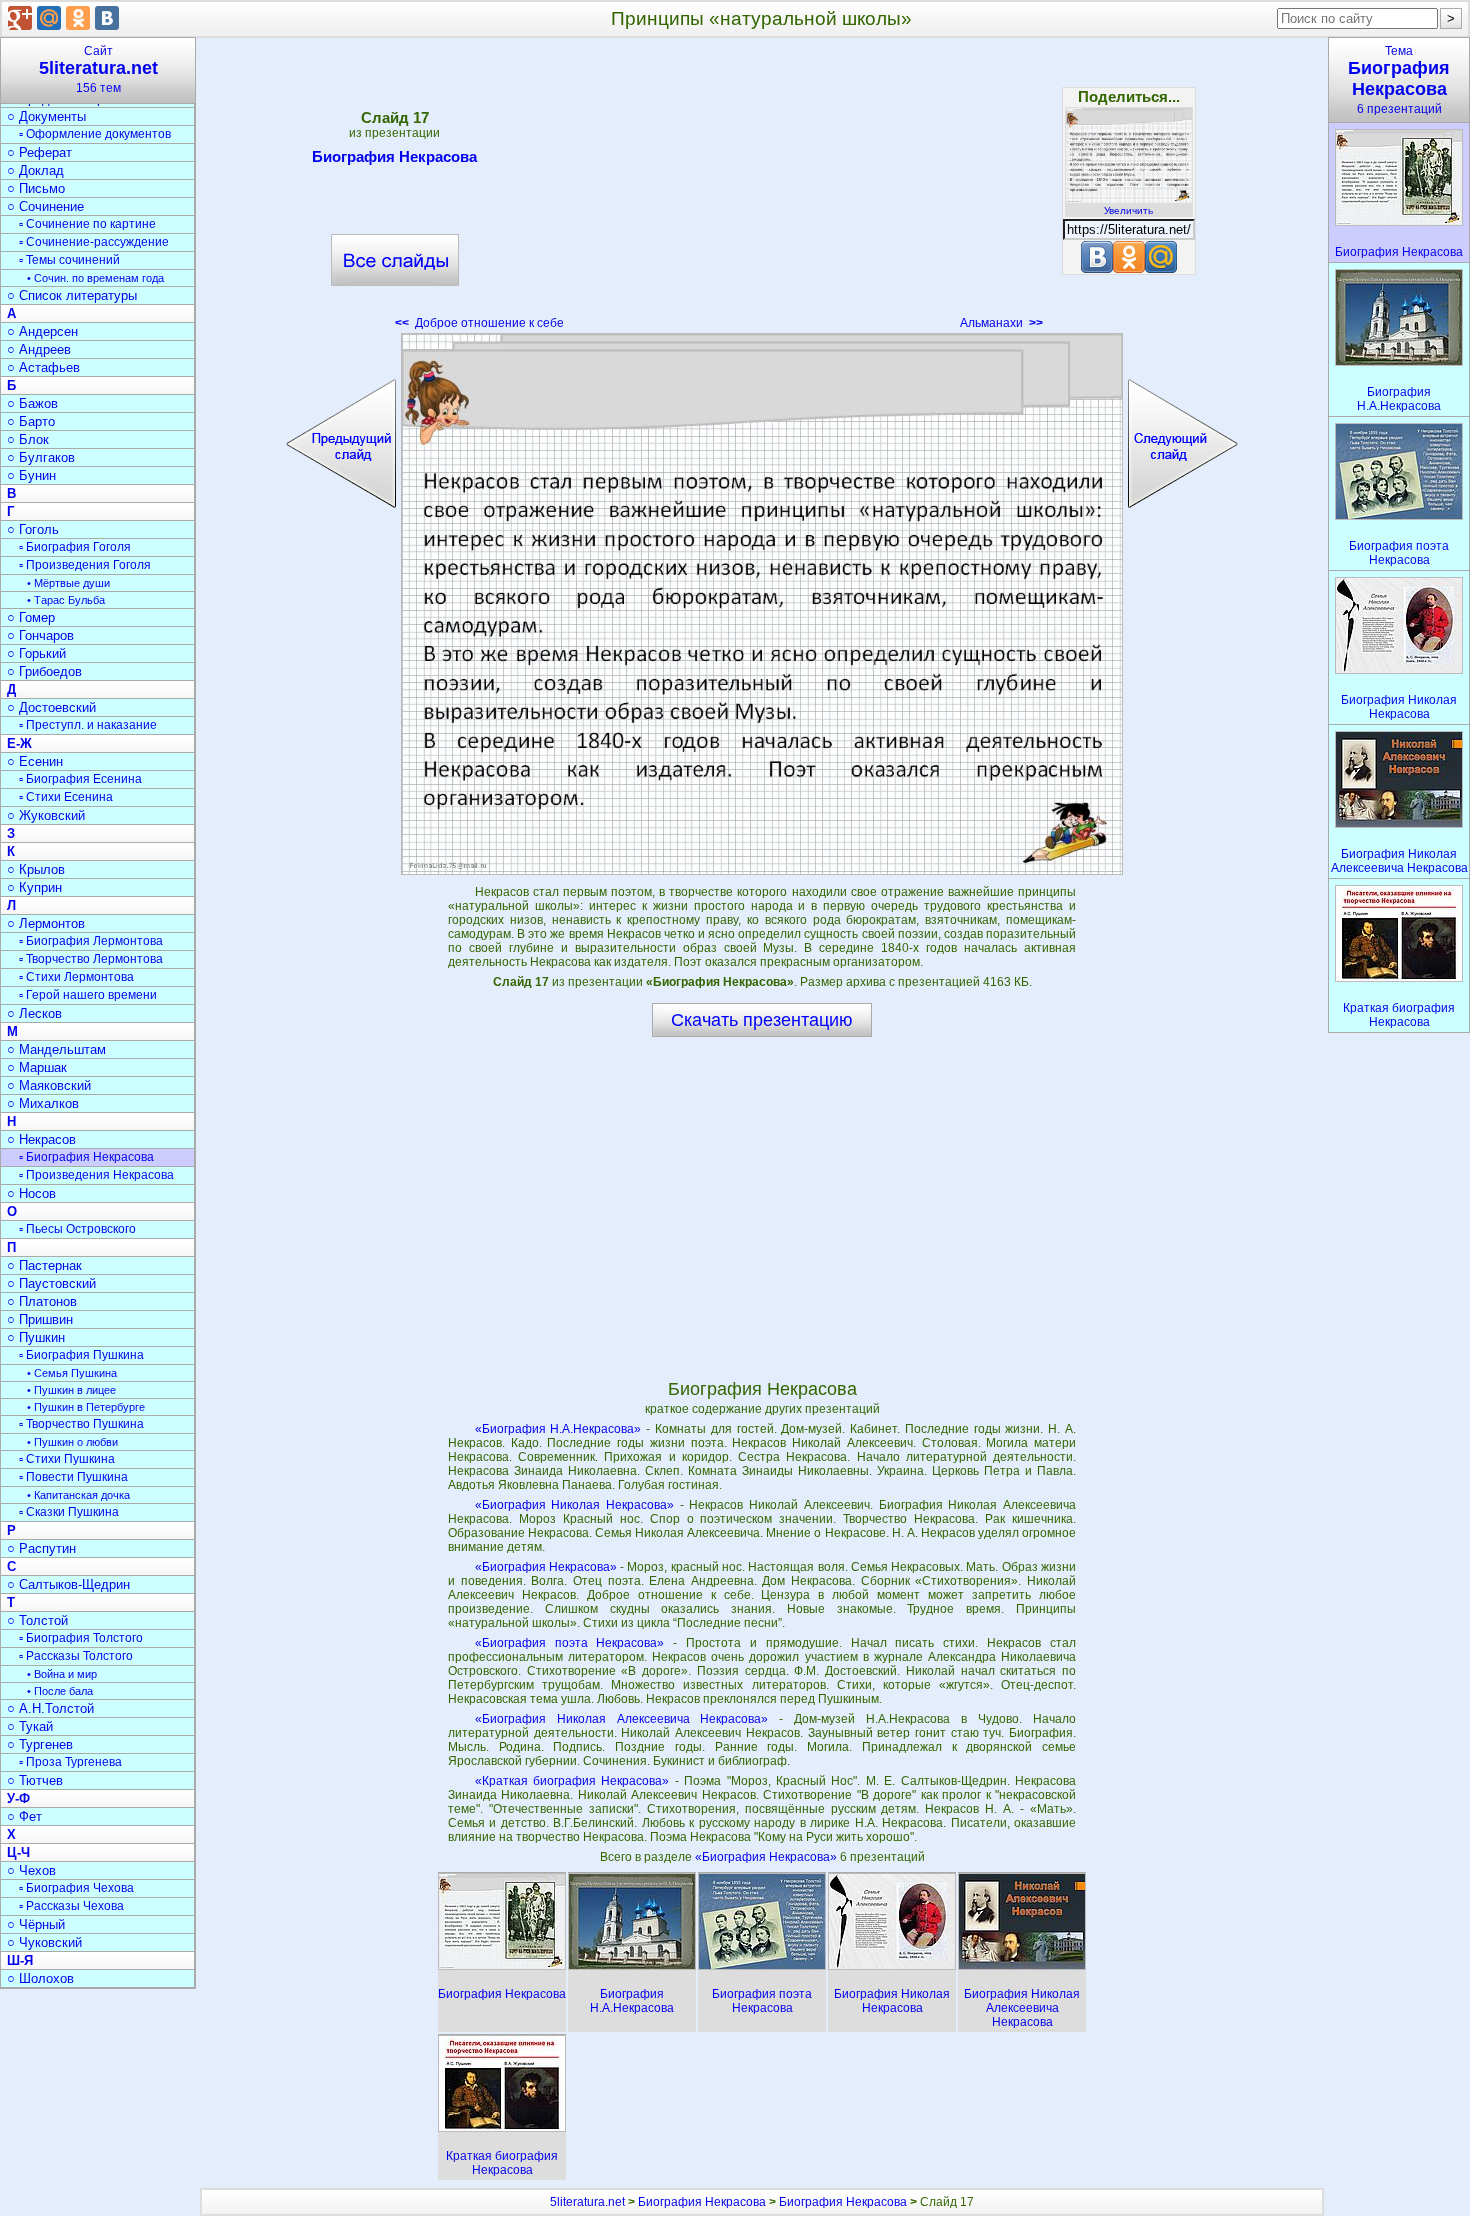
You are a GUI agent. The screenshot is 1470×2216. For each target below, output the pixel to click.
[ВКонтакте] (107, 18)
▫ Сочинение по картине (87, 224)
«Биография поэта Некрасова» (570, 1643)
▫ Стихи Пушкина (67, 1459)
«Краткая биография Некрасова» (572, 1781)
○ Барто (31, 421)
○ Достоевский (51, 707)
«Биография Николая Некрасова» (574, 1505)
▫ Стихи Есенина (66, 797)
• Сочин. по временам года (95, 278)
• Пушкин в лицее (71, 1390)
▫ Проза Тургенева (70, 1762)
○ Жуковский (46, 815)
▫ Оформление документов (95, 134)
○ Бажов (32, 403)
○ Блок (28, 439)
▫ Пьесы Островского (77, 1229)
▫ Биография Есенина (80, 779)
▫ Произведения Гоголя (85, 565)
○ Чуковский (44, 1942)
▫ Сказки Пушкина (69, 1512)
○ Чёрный (36, 1924)
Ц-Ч (18, 1852)
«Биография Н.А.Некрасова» (558, 1429)
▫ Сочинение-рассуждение (94, 242)
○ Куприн (34, 887)
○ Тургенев (40, 1744)
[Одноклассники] (78, 18)
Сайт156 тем (98, 69)
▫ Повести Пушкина (73, 1477)
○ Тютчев (35, 1780)
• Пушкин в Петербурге (86, 1407)
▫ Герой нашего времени (88, 995)
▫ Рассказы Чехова (71, 1906)
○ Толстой (37, 1620)
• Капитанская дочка (78, 1495)
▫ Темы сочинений (69, 260)
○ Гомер (31, 617)
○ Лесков (34, 1013)
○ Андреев (39, 349)
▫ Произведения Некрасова (96, 1175)
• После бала (60, 1691)
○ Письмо (36, 188)
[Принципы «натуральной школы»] (762, 604)
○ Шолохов (40, 1978)
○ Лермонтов (46, 923)
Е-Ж (19, 743)
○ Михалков (43, 1103)
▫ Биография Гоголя (75, 547)
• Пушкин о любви (72, 1442)
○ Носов (31, 1193)
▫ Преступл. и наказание (88, 725)
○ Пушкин (36, 1337)
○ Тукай (30, 1726)
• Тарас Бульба (66, 600)
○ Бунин (31, 475)
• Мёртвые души (68, 583)
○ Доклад (35, 170)
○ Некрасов (41, 1139)
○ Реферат (39, 152)
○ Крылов (36, 869)
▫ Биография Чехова (76, 1888)
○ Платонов (42, 1301)
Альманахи (1001, 323)
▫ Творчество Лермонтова (91, 959)
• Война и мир (62, 1674)
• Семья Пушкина (72, 1373)
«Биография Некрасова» (546, 1567)
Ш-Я (20, 1960)
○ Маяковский (49, 1085)
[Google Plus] (20, 18)
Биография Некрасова (394, 156)
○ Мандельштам (56, 1049)
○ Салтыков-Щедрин (68, 1584)
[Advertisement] (762, 190)
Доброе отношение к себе (479, 323)
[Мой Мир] (49, 18)
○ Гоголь (33, 529)
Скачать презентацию (762, 1020)
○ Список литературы (72, 295)
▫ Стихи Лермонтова (76, 977)
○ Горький (36, 653)
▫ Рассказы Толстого (76, 1656)
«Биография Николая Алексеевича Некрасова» (622, 1719)
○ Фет (24, 1816)
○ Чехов (31, 1870)
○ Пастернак (44, 1265)
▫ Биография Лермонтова (91, 941)
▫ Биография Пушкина (81, 1355)
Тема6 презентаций (1399, 80)
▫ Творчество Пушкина (81, 1424)
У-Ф (18, 1798)
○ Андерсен (42, 331)
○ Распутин (41, 1548)
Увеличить (1128, 210)
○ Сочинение (45, 206)
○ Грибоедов (44, 671)
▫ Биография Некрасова (86, 1157)
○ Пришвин (40, 1319)
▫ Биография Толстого (81, 1638)
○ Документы (46, 116)
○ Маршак (37, 1067)
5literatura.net (587, 2202)
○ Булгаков (41, 457)
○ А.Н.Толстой (50, 1708)
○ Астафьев (43, 367)
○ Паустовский (51, 1283)
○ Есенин (35, 761)
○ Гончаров (40, 635)
